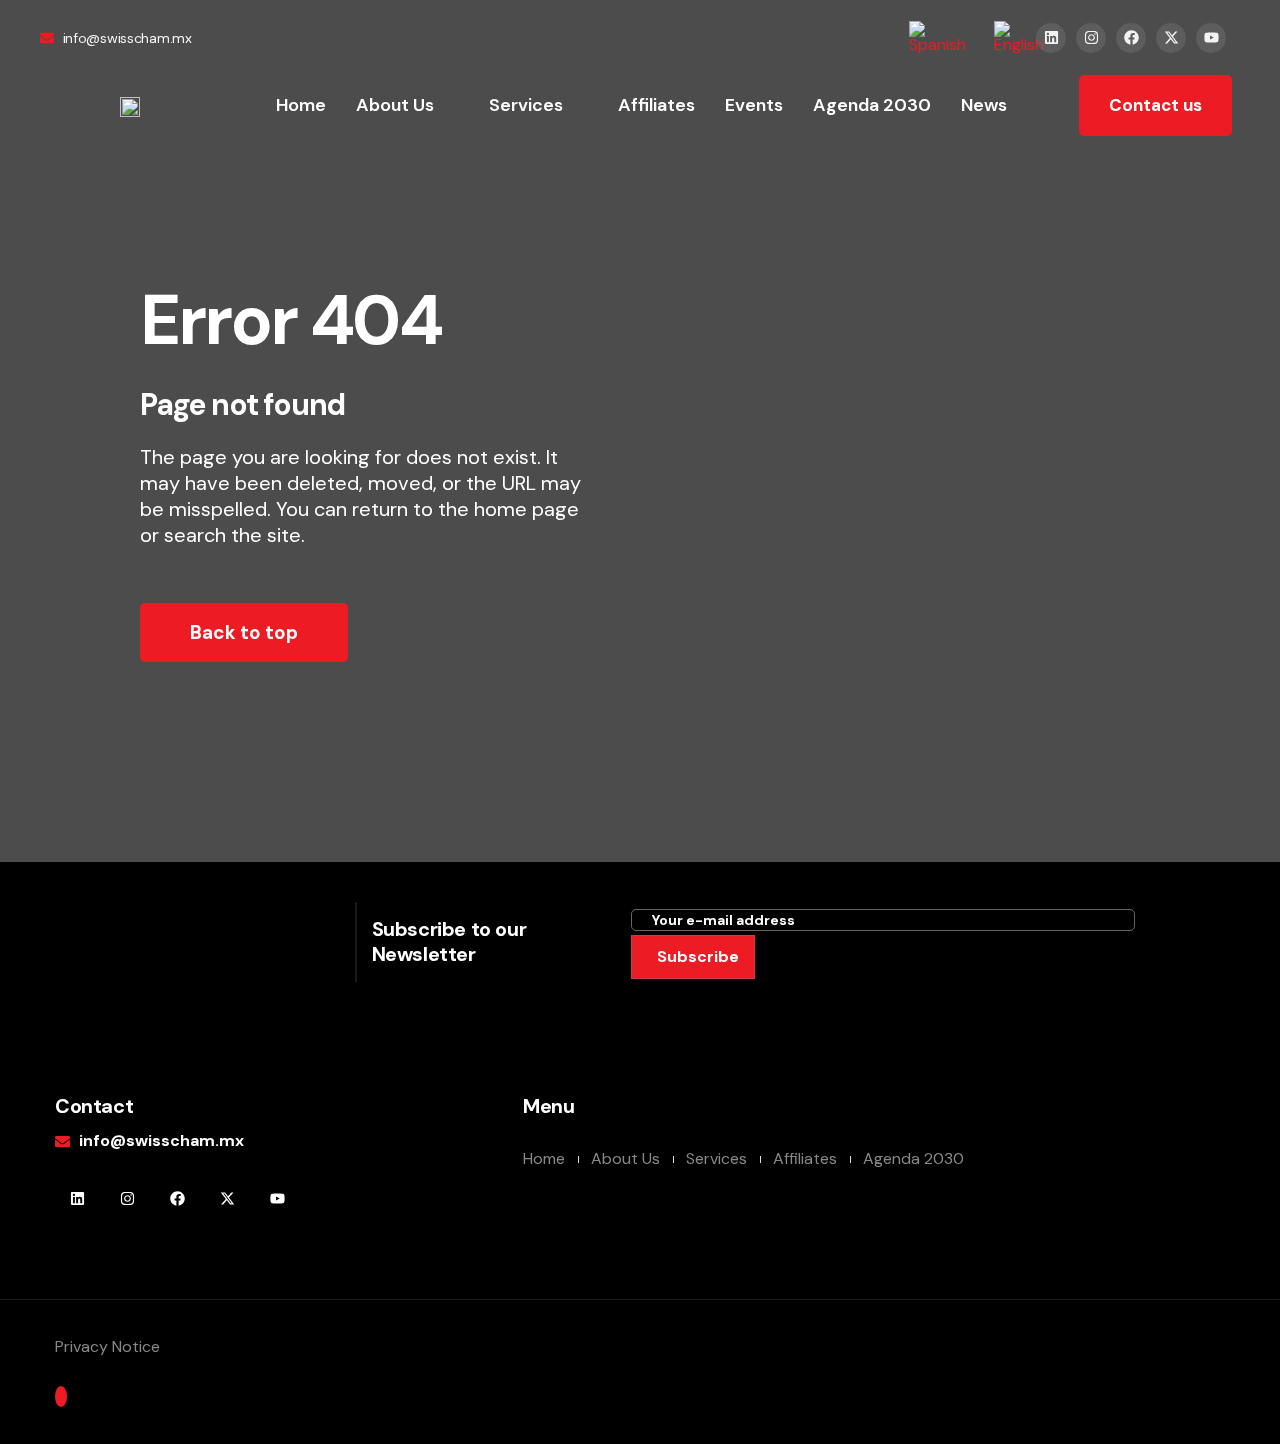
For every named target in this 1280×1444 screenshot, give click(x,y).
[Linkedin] (1051, 38)
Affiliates (656, 105)
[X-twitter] (1171, 38)
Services (526, 105)
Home (301, 105)
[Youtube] (1211, 38)
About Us (395, 105)
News (984, 105)
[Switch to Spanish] (937, 37)
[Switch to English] (1019, 37)
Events (754, 105)
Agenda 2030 (872, 105)
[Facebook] (1131, 38)
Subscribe (698, 956)
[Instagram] (1091, 38)
